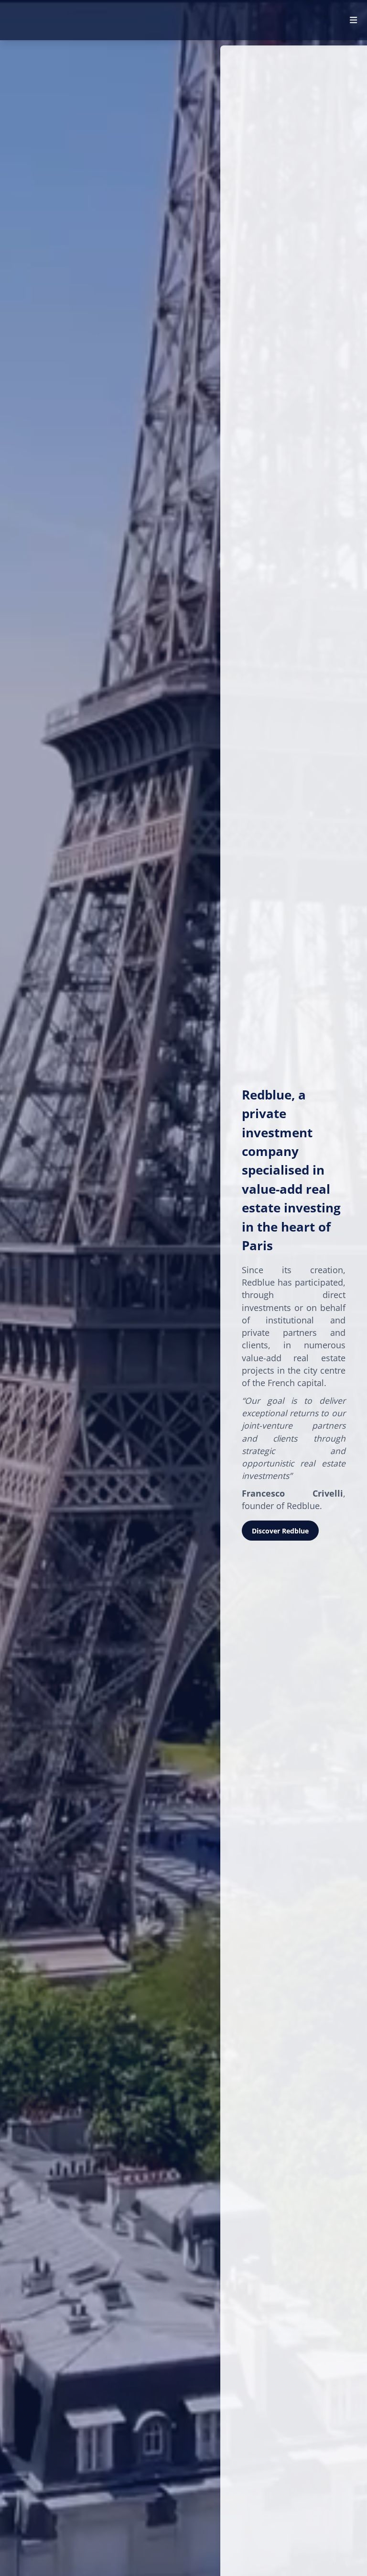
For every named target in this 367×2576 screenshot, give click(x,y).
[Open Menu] (353, 20)
